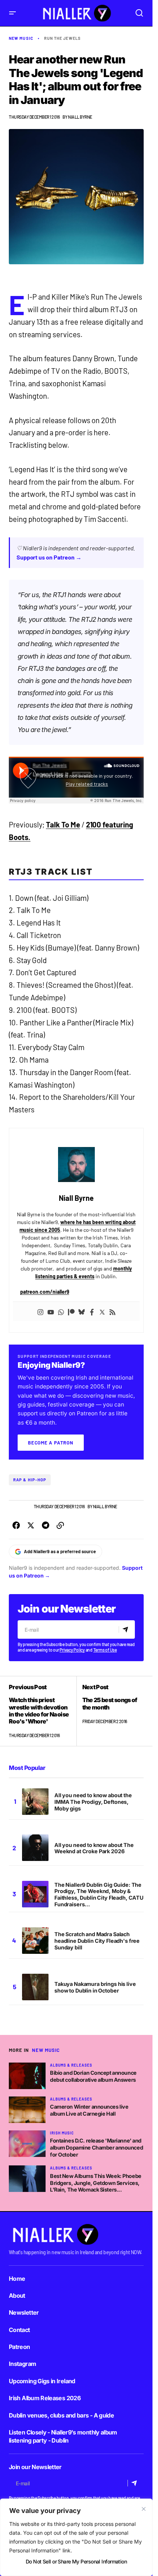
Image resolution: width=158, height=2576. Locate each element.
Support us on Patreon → (49, 557)
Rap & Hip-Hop (30, 1480)
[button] (12, 13)
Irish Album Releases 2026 (45, 2398)
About (17, 2296)
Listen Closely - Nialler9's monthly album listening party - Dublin (63, 2436)
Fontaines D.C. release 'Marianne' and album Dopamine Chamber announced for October (96, 2147)
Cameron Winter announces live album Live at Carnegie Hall (89, 2110)
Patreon (19, 2347)
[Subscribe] (127, 1630)
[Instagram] (40, 1311)
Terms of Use (105, 1650)
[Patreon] (71, 1311)
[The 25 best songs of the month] (110, 1711)
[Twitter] (102, 1311)
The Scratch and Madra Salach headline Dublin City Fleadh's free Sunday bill (97, 1941)
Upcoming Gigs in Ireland (42, 2381)
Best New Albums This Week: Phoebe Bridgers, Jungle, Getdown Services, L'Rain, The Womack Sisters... (96, 2183)
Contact (19, 2330)
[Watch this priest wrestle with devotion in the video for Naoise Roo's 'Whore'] (43, 1711)
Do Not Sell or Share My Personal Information (76, 2561)
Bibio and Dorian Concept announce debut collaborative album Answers (93, 2076)
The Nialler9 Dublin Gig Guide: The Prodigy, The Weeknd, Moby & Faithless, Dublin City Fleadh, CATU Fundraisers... (99, 1895)
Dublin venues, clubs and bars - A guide (61, 2415)
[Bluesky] (82, 1311)
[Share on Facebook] (16, 1526)
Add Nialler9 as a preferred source (60, 1551)
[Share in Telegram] (46, 1526)
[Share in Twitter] (31, 1526)
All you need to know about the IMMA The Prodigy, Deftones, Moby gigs (93, 1802)
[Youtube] (51, 1311)
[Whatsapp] (61, 1311)
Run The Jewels (62, 38)
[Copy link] (60, 1526)
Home (17, 2279)
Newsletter (24, 2312)
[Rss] (112, 1311)
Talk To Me (63, 825)
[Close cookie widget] (144, 2509)
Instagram (22, 2364)
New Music (21, 38)
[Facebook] (92, 1311)
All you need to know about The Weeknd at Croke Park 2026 (94, 1848)
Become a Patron (51, 1443)
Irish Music (62, 2133)
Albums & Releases (71, 2065)
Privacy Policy (72, 1650)
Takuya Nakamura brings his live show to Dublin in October (95, 1987)
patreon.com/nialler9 (45, 1292)
